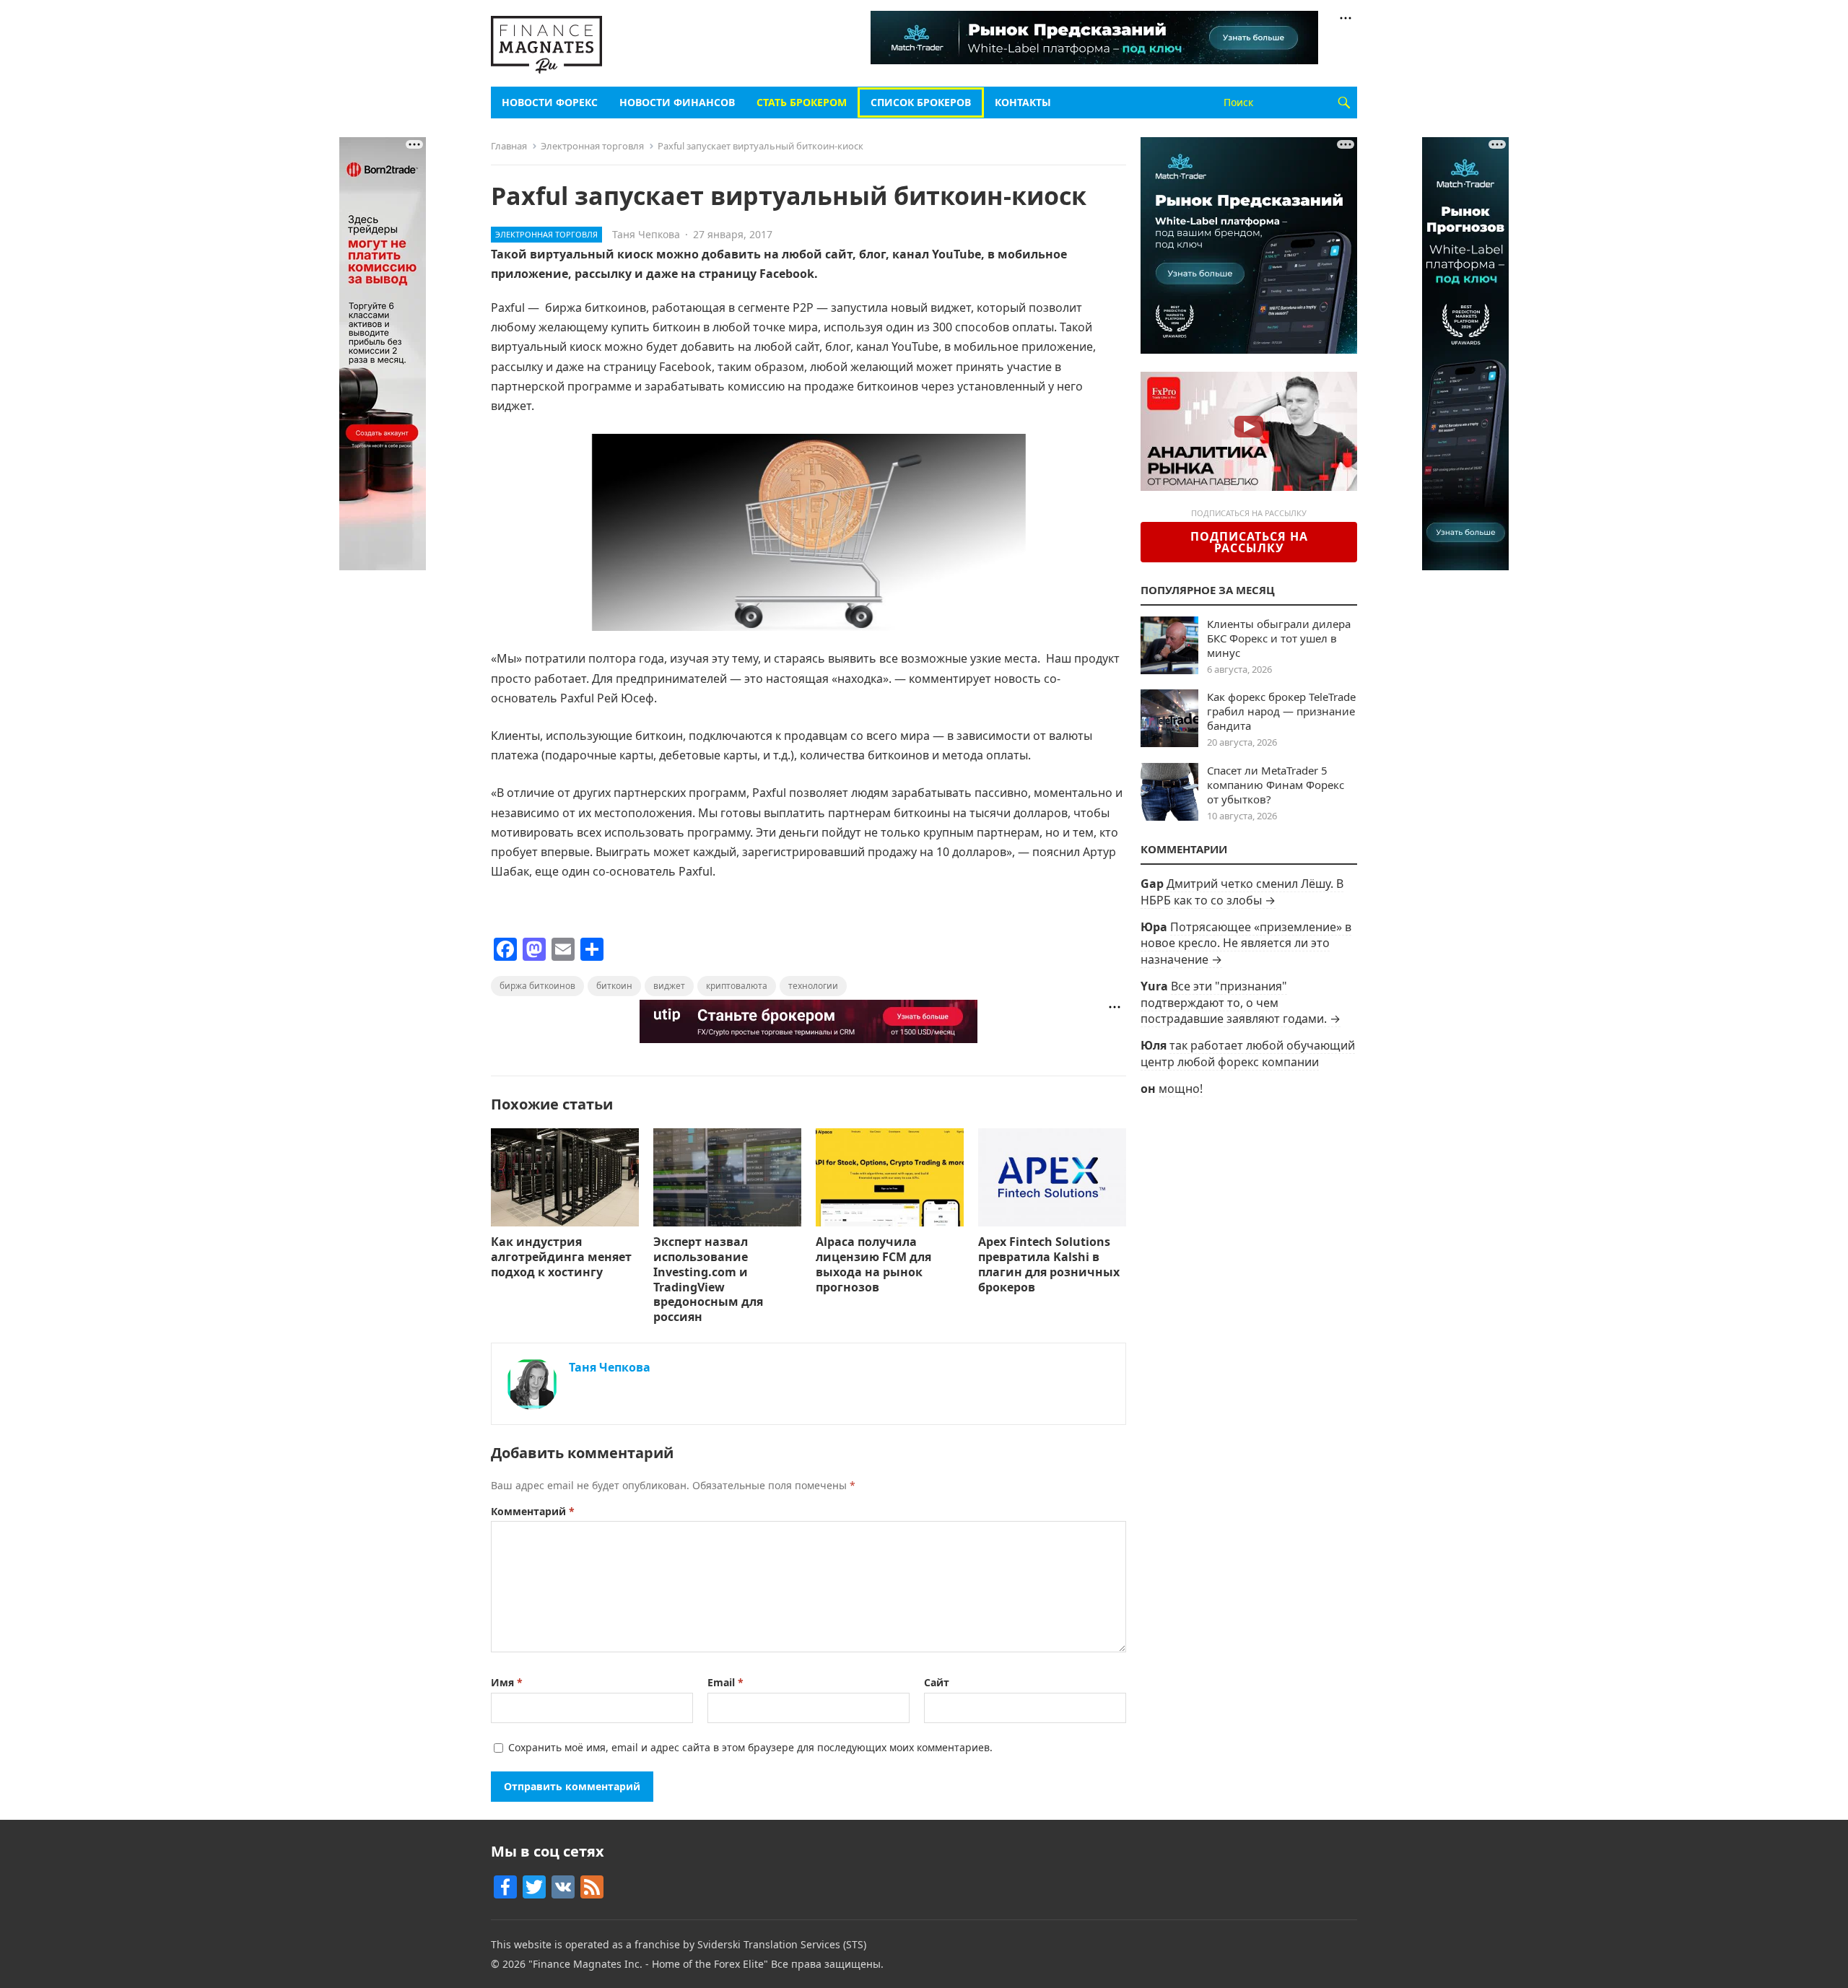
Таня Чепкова (646, 234)
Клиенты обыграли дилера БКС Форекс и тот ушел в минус (1279, 638)
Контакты (1023, 102)
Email (725, 1682)
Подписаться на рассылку (1249, 542)
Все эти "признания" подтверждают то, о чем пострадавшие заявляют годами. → (1241, 1002)
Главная (509, 146)
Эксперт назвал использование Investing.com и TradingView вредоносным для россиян (708, 1279)
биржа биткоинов (537, 986)
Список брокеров (921, 102)
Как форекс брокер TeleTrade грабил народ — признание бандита (1281, 711)
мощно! (1181, 1089)
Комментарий (533, 1511)
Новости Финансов (677, 102)
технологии (813, 986)
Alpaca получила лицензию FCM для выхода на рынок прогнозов (873, 1264)
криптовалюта (737, 986)
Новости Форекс (550, 102)
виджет (669, 986)
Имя (507, 1682)
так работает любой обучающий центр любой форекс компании (1248, 1053)
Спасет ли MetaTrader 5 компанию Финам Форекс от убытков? (1276, 785)
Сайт (937, 1682)
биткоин (614, 986)
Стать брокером (802, 102)
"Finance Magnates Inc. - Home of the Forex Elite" (648, 1964)
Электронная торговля (592, 146)
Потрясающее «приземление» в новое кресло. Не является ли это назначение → (1246, 943)
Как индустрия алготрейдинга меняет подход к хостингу (561, 1257)
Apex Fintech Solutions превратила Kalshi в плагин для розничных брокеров (1049, 1264)
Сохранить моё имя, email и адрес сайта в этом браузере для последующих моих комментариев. (750, 1747)
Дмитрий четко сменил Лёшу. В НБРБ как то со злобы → (1242, 891)
